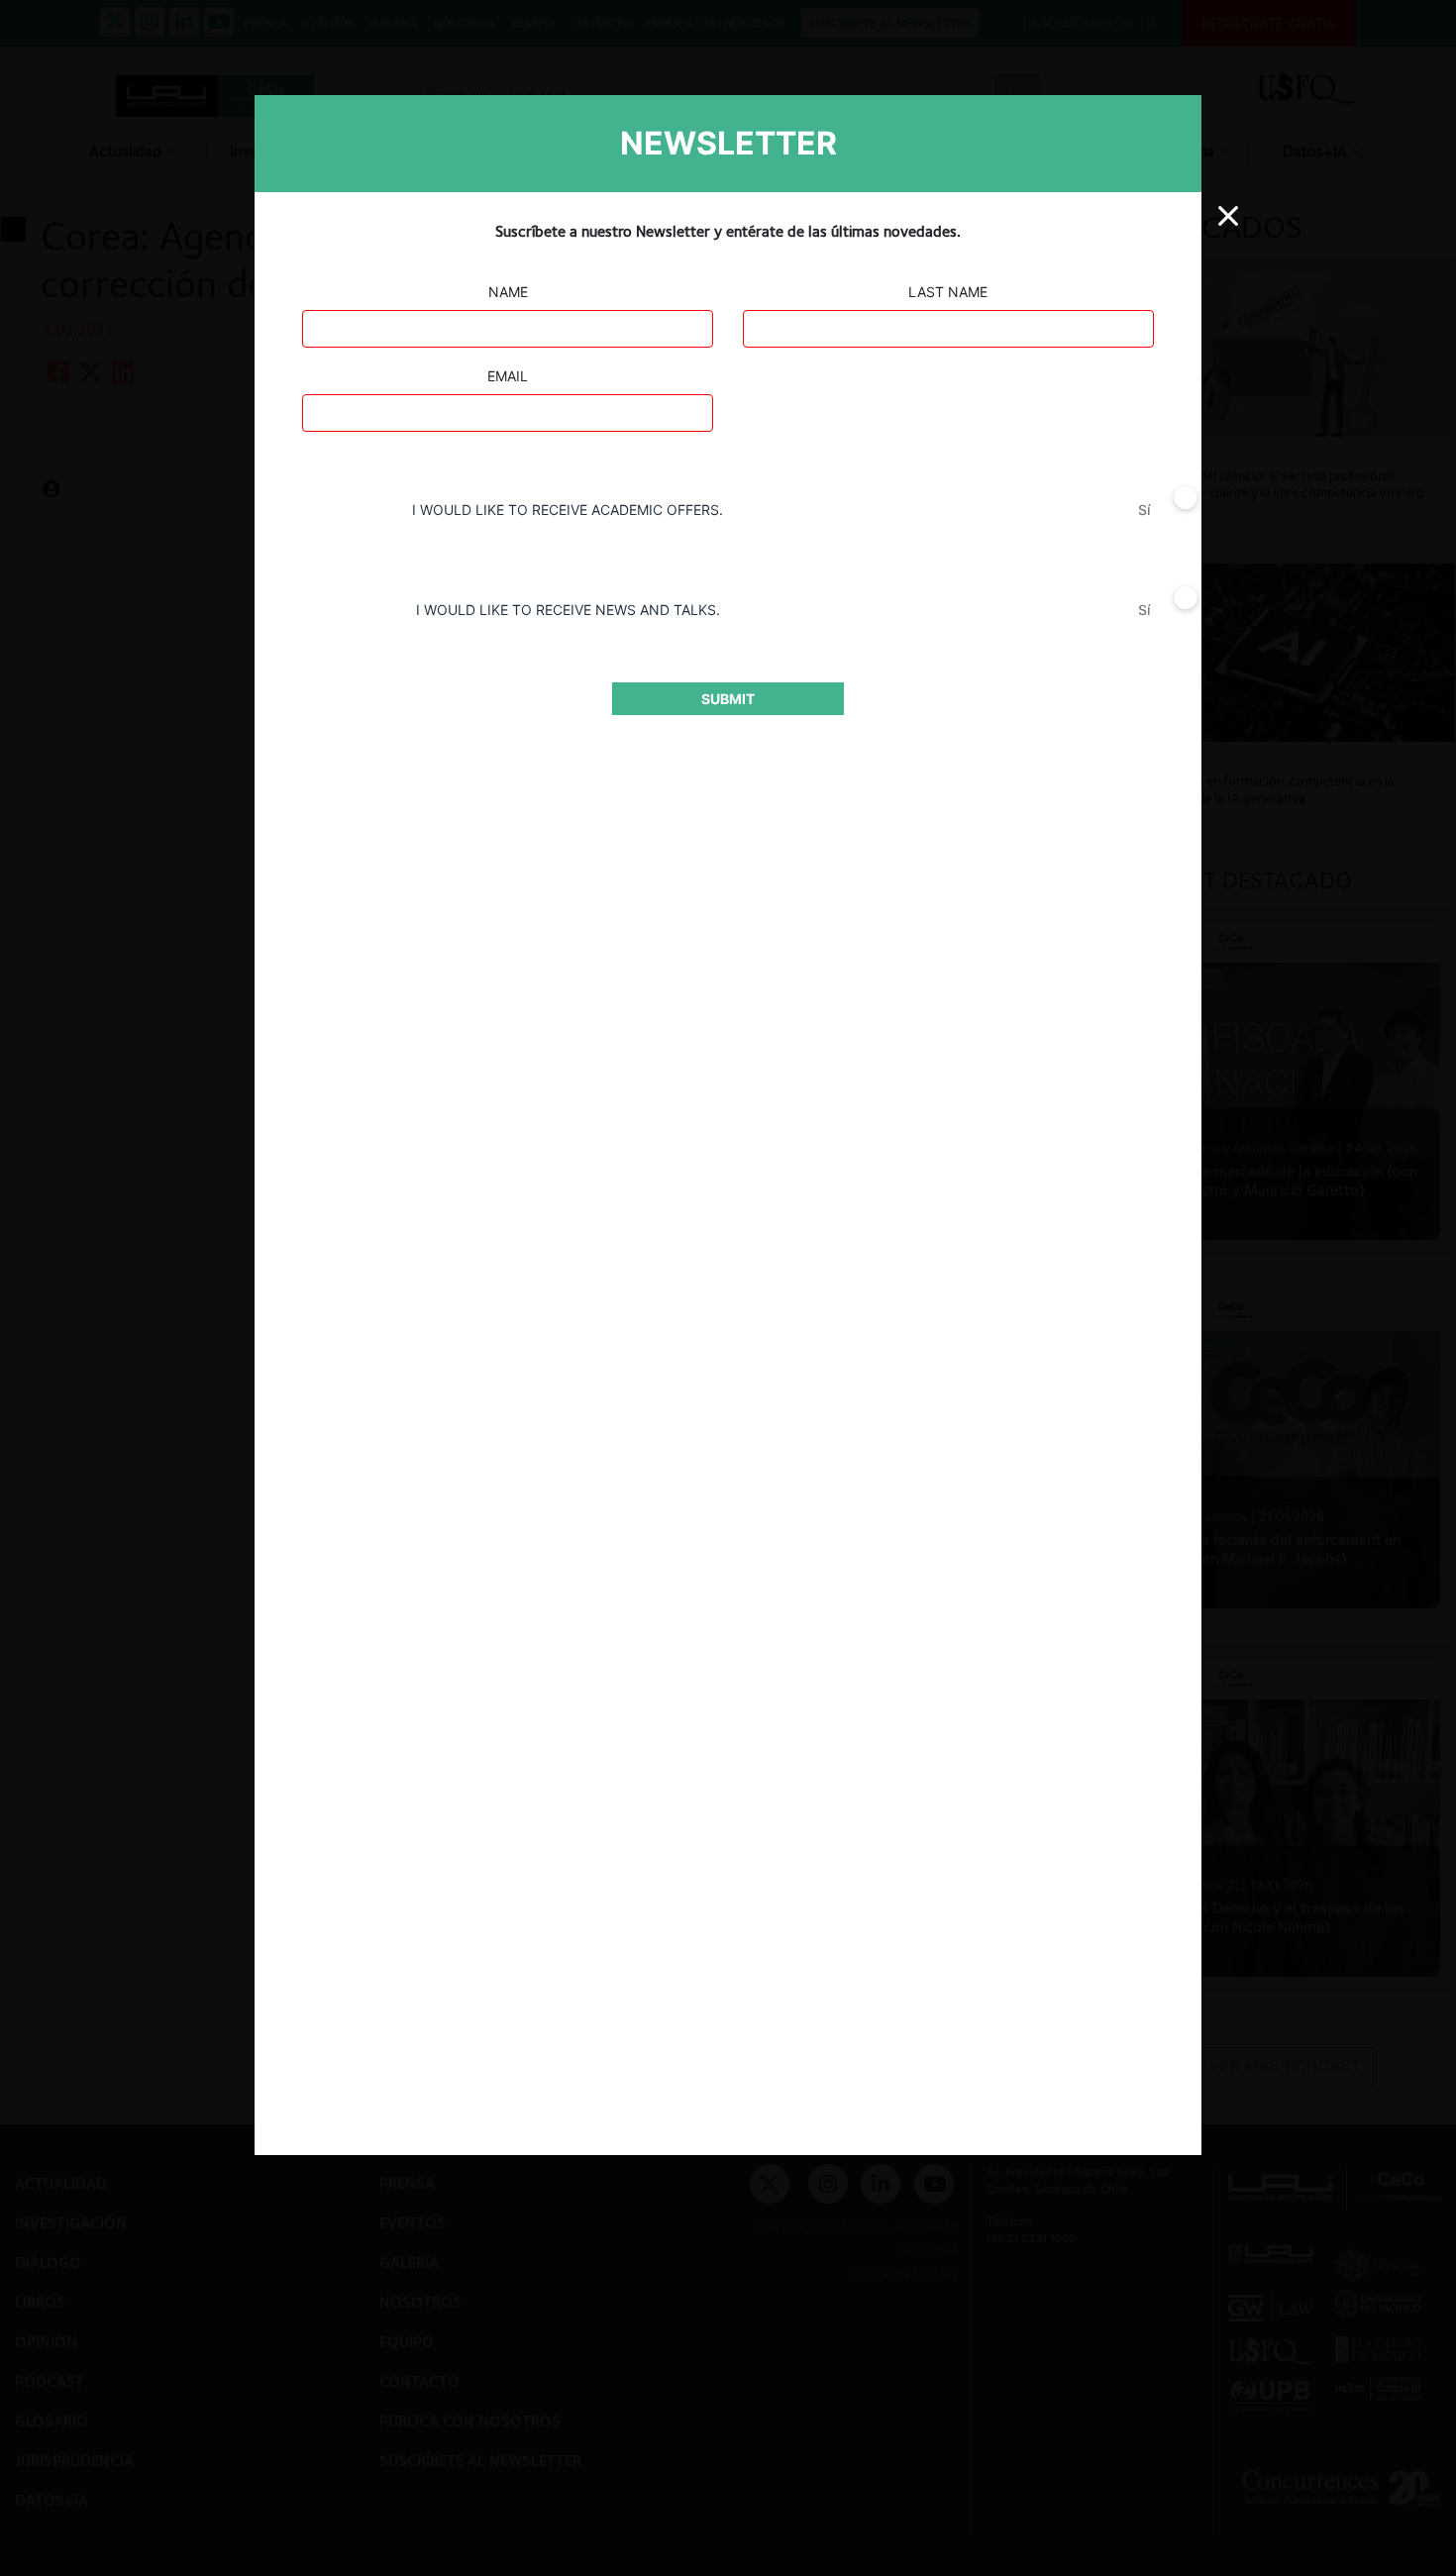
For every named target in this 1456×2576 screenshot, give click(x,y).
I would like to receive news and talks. (568, 610)
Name (508, 292)
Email (508, 376)
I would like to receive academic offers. (568, 510)
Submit (728, 699)
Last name (948, 292)
